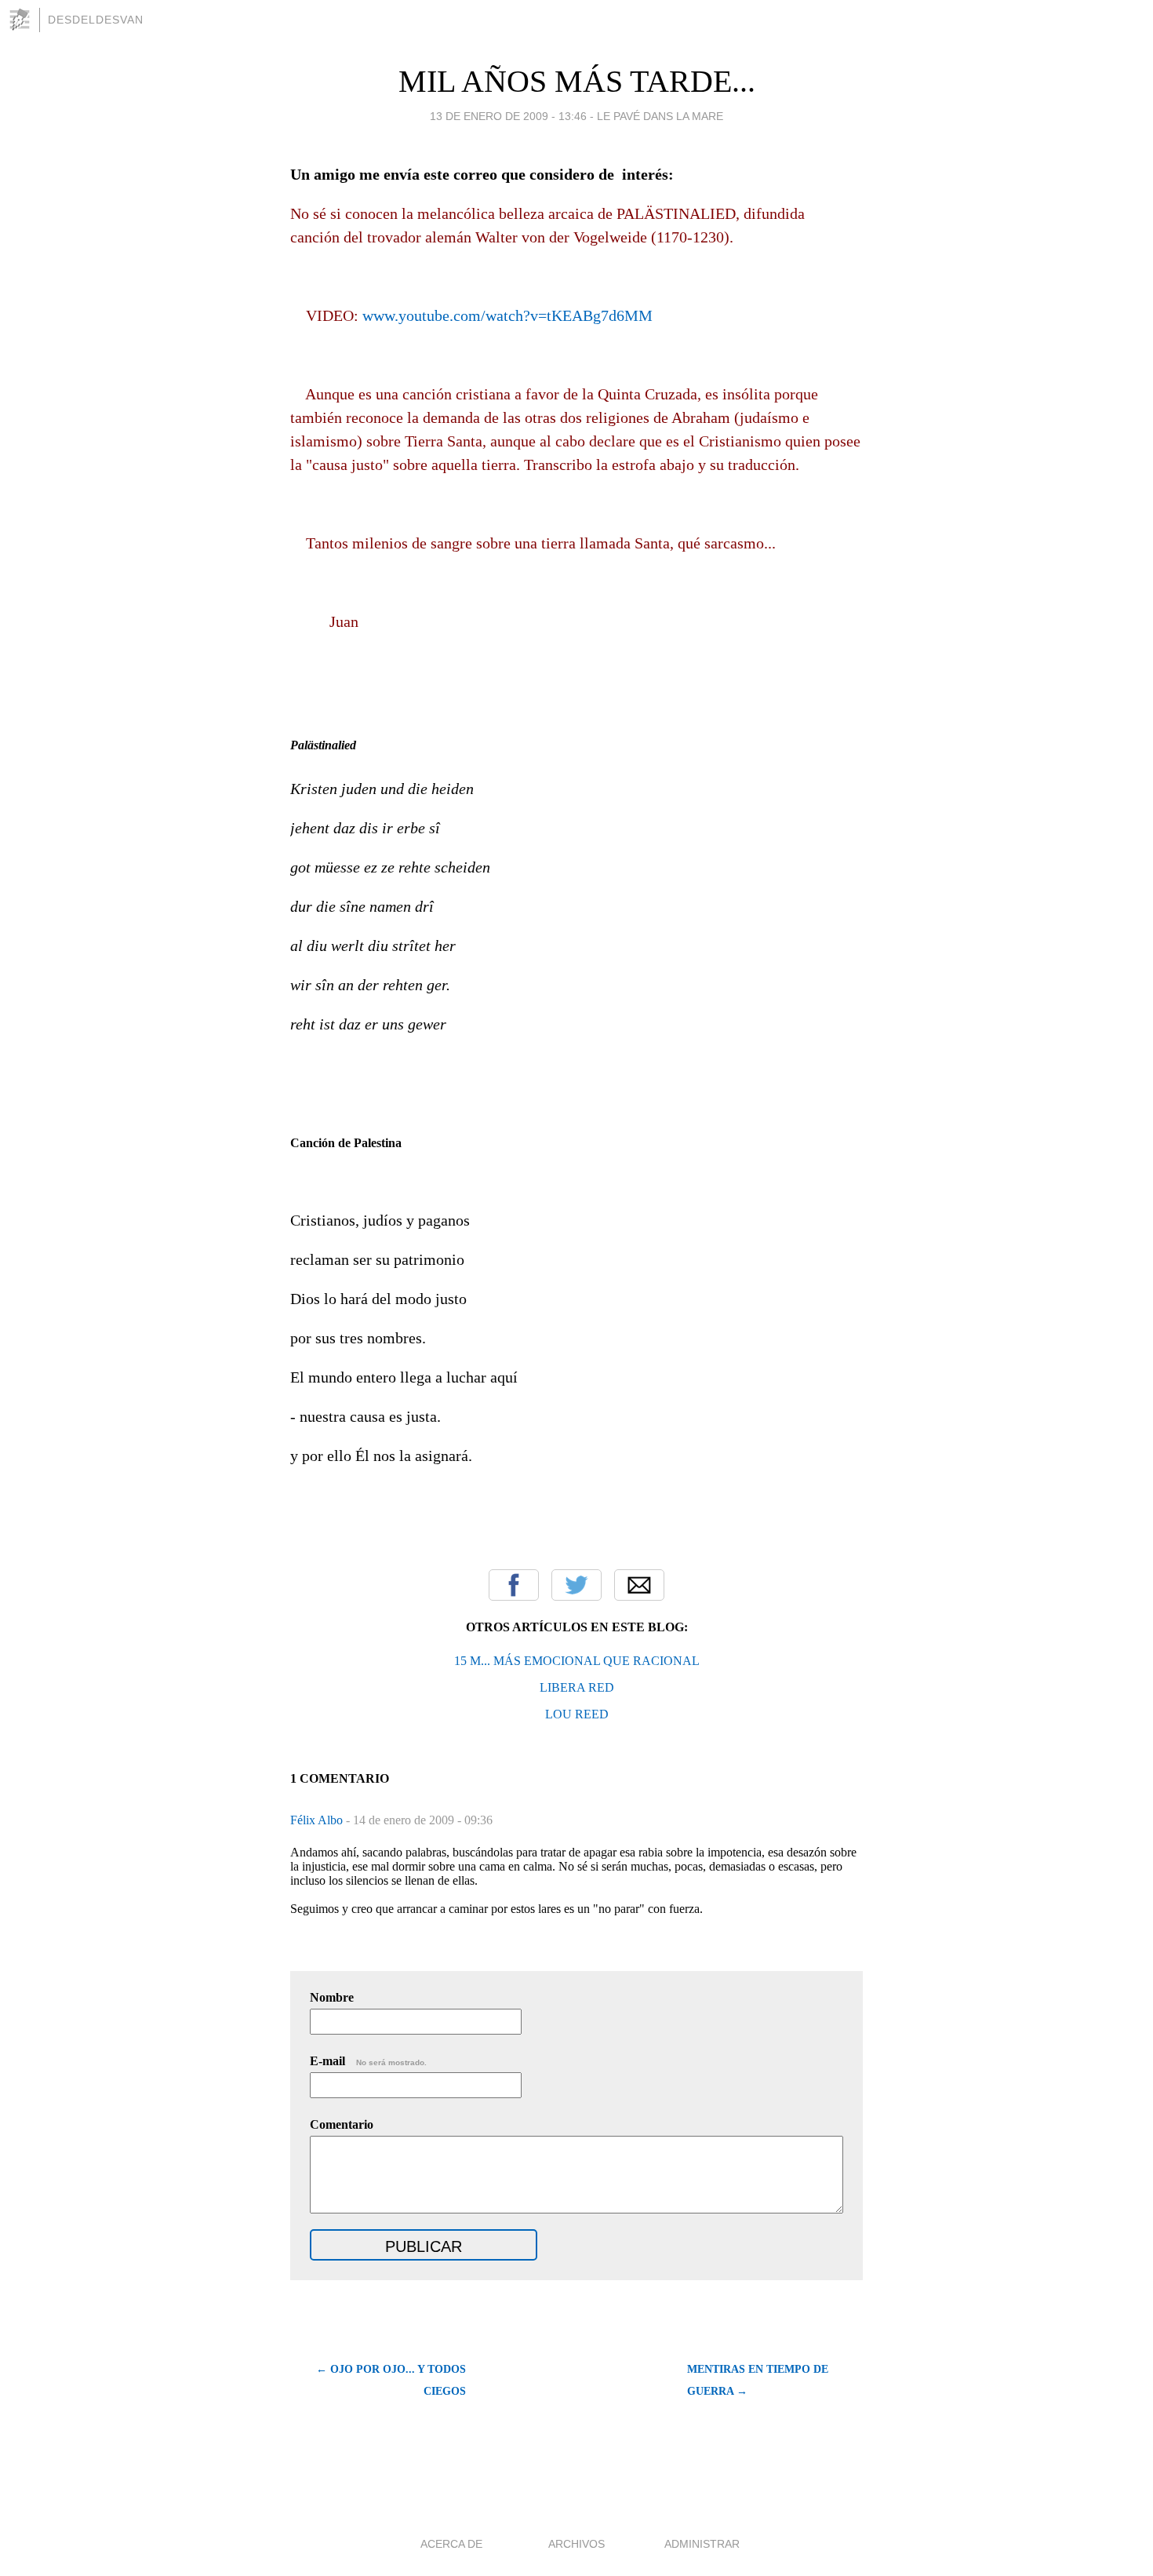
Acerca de (451, 2544)
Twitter (576, 1585)
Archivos (576, 2544)
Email (639, 1585)
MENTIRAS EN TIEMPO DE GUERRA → (758, 2380)
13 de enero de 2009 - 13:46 (508, 116)
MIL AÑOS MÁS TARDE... (577, 81)
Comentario (342, 2124)
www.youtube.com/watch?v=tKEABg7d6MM (507, 315)
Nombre (332, 1997)
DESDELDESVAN (96, 20)
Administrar (702, 2544)
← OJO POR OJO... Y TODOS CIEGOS (391, 2380)
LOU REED (577, 1714)
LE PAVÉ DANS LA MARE (660, 116)
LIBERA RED (577, 1687)
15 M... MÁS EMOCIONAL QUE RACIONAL (577, 1661)
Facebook (514, 1585)
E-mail (368, 2061)
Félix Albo (318, 1820)
